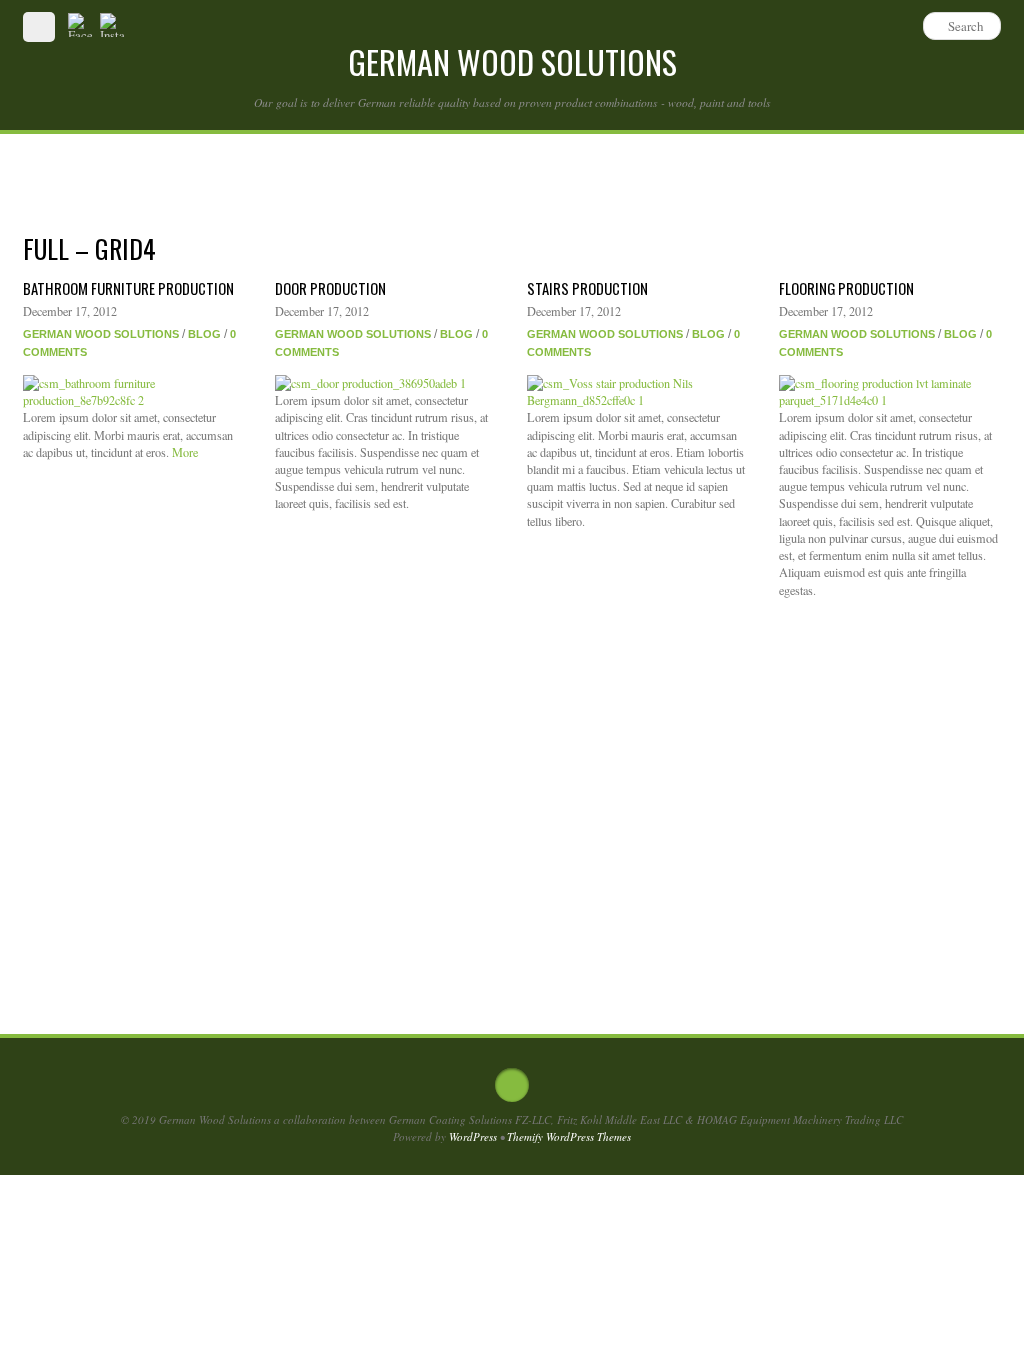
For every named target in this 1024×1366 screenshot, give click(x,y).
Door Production (330, 288)
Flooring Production (846, 288)
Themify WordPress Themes (569, 1136)
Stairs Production (587, 288)
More (185, 452)
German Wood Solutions (101, 334)
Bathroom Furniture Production (128, 288)
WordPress (473, 1136)
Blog (204, 334)
